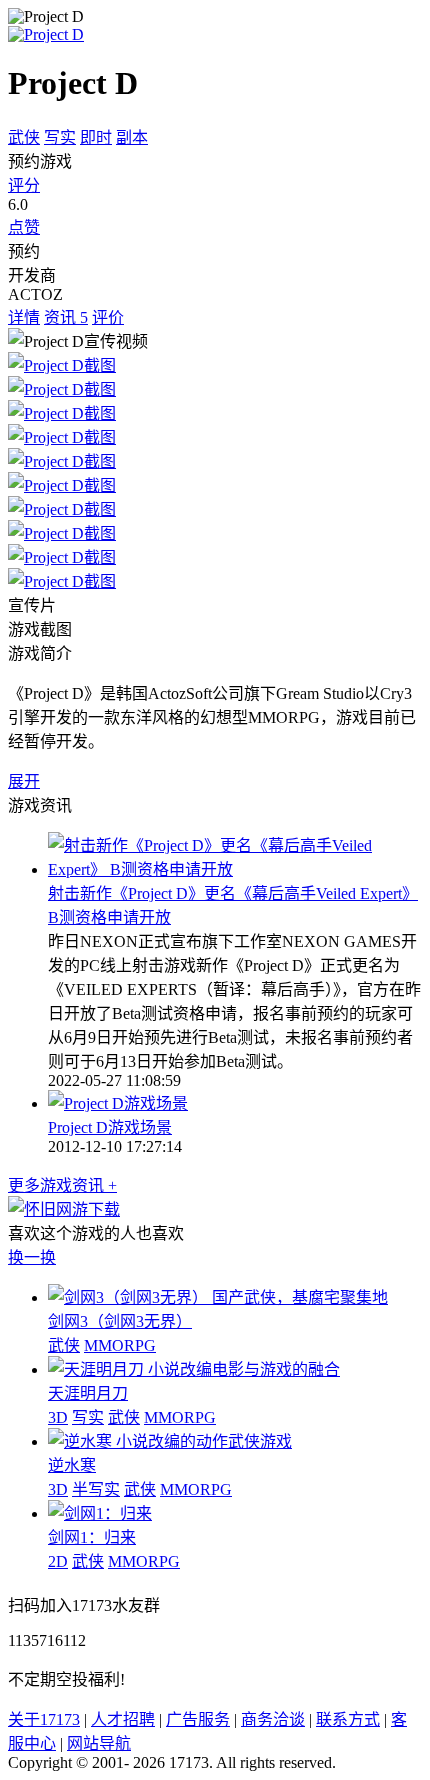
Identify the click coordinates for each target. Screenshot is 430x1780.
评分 (24, 185)
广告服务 (198, 1719)
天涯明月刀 (88, 1393)
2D (58, 1561)
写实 (60, 137)
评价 (108, 317)
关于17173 (44, 1719)
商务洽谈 (273, 1719)
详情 (24, 317)
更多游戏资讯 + (62, 1185)
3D (58, 1417)
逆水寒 (72, 1465)
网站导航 (99, 1743)
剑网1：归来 (92, 1537)
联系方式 (348, 1719)
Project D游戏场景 (110, 1127)
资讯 (66, 317)
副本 (132, 137)
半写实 (96, 1489)
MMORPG (120, 1345)
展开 (24, 781)
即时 (96, 137)
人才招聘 (123, 1719)
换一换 (32, 1257)
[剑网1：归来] (100, 1513)
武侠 (24, 137)
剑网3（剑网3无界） (120, 1321)
